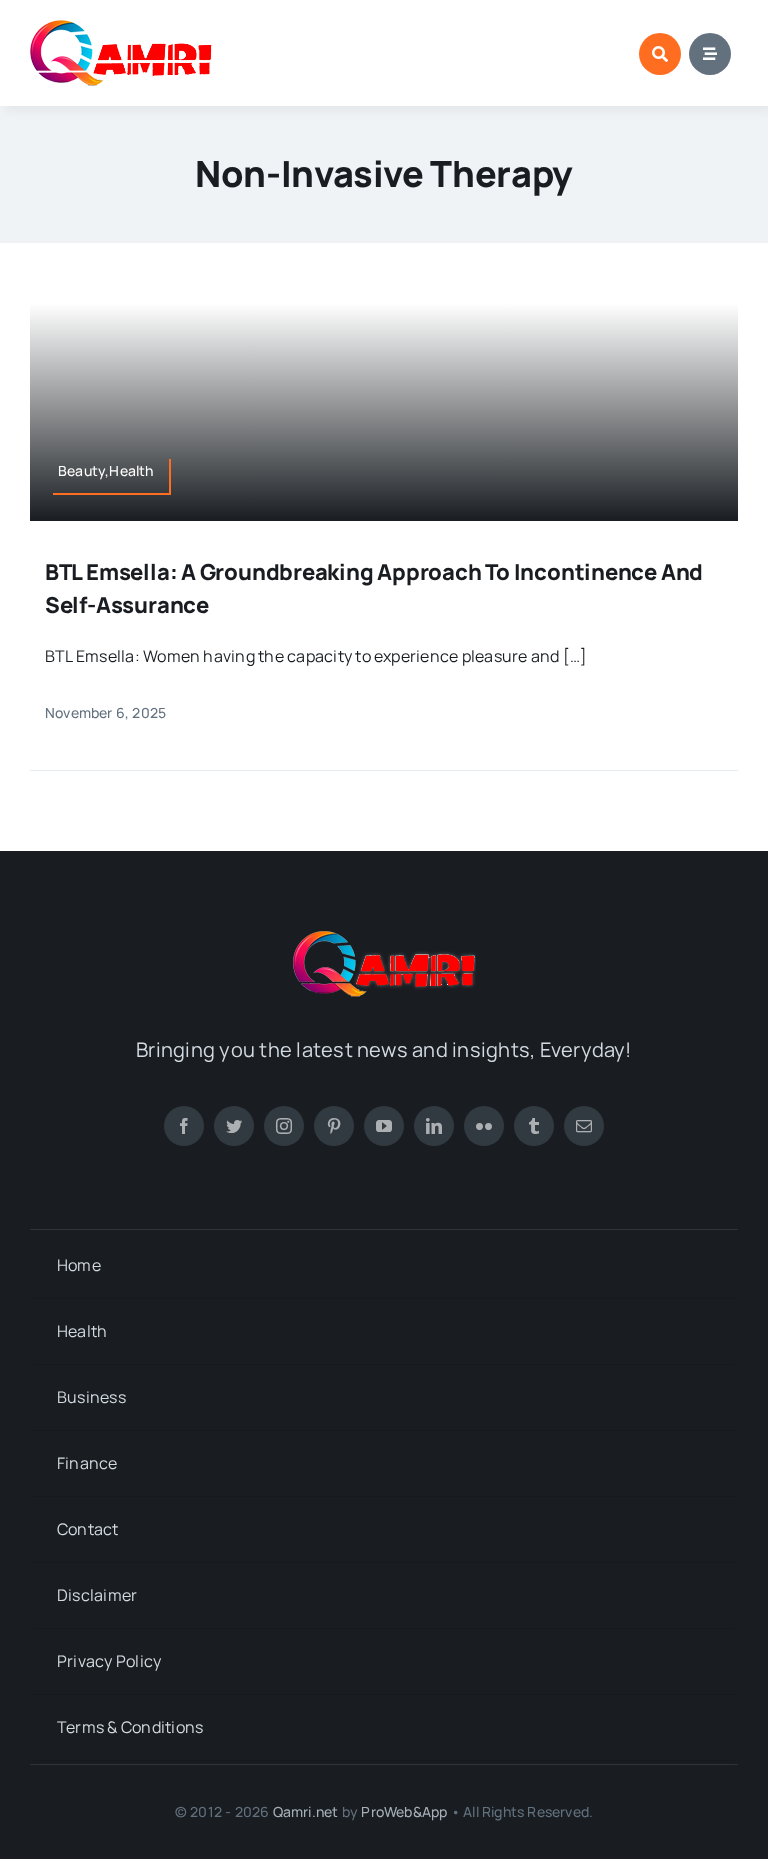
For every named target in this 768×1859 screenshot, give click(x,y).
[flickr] (484, 1126)
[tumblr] (534, 1126)
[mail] (584, 1126)
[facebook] (184, 1126)
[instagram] (284, 1126)
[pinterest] (334, 1126)
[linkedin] (434, 1126)
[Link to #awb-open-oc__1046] (660, 54)
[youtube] (384, 1126)
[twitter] (234, 1126)
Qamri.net (306, 1811)
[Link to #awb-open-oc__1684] (710, 54)
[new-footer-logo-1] (121, 28)
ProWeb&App (404, 1811)
